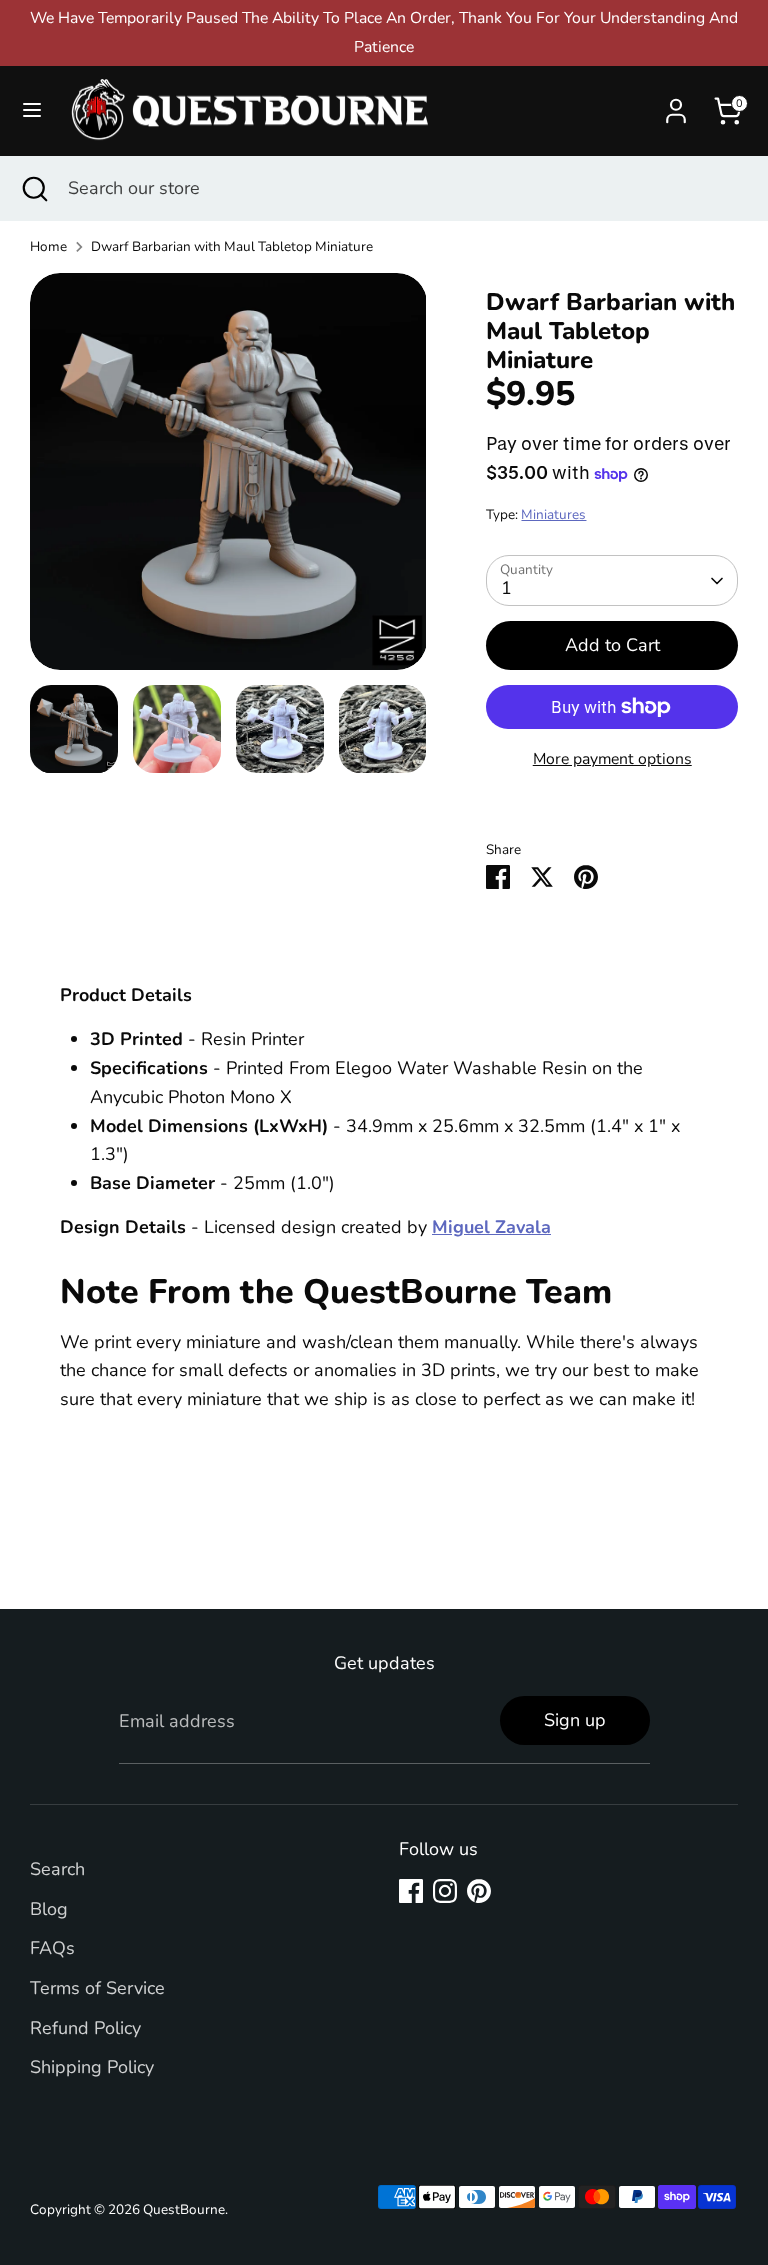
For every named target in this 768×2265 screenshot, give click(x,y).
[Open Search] (34, 188)
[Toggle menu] (32, 110)
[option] (228, 479)
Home (48, 246)
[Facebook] (411, 1891)
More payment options (612, 759)
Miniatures (553, 514)
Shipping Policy (92, 2067)
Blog (49, 1909)
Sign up (575, 1720)
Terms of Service (97, 1988)
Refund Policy (85, 2028)
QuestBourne (184, 2209)
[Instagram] (445, 1891)
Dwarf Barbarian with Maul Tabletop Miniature (232, 246)
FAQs (52, 1948)
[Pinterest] (479, 1891)
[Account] (676, 105)
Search (57, 1869)
